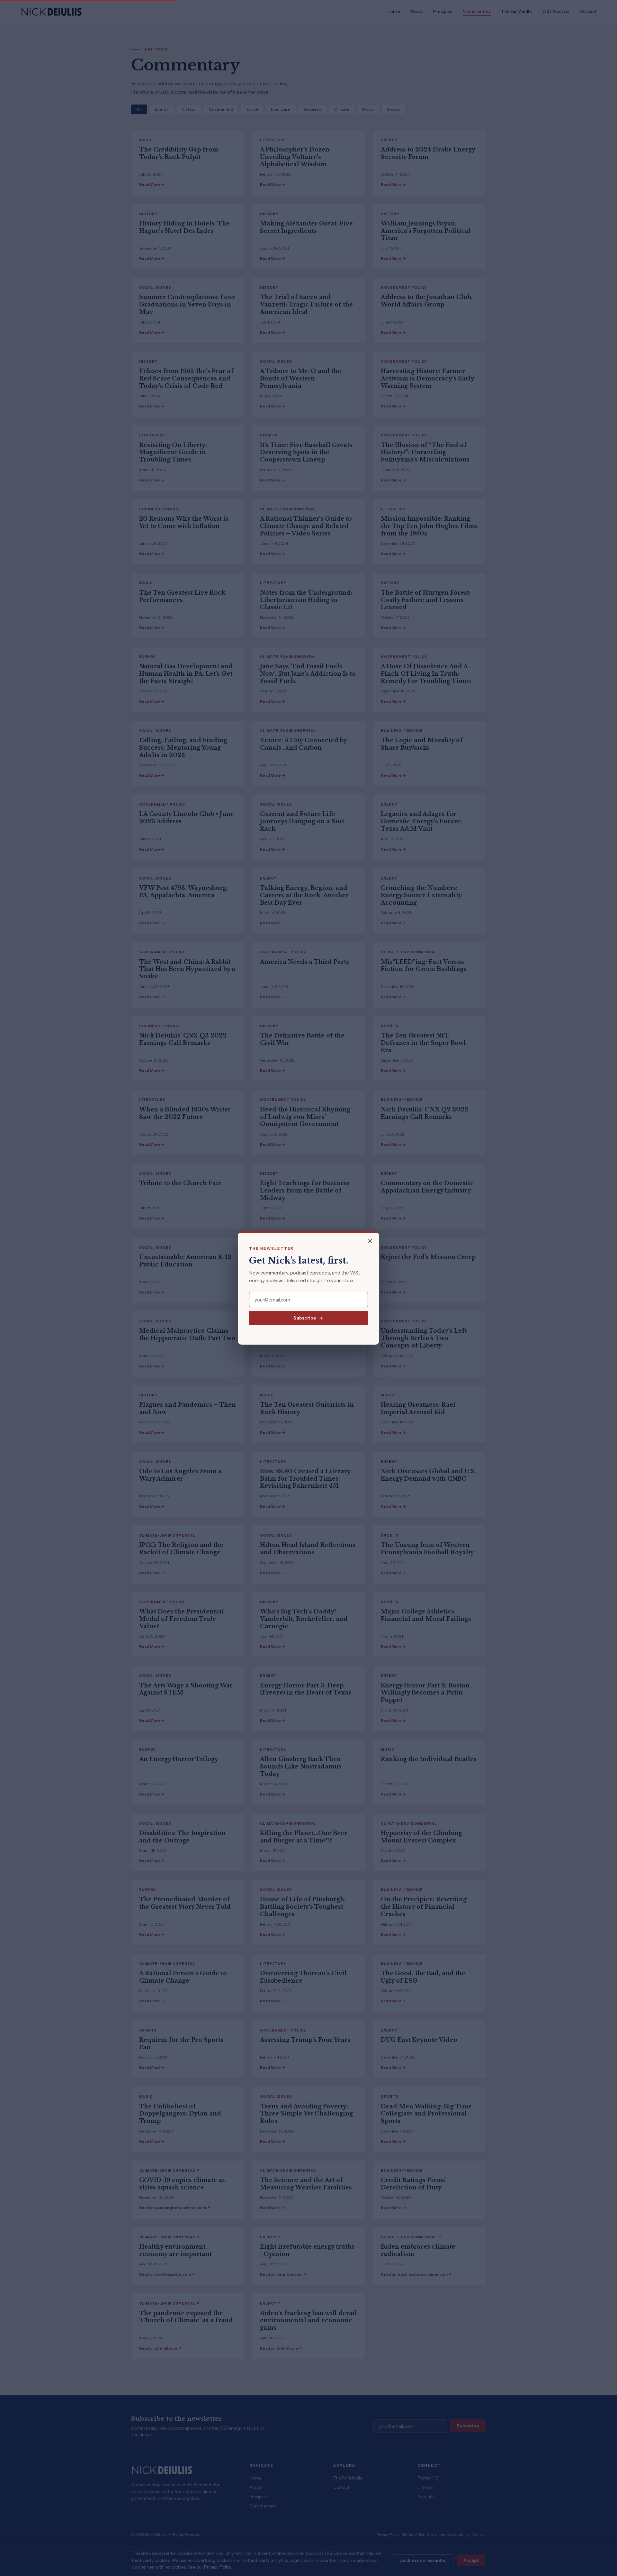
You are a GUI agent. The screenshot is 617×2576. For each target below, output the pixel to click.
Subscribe (305, 1318)
